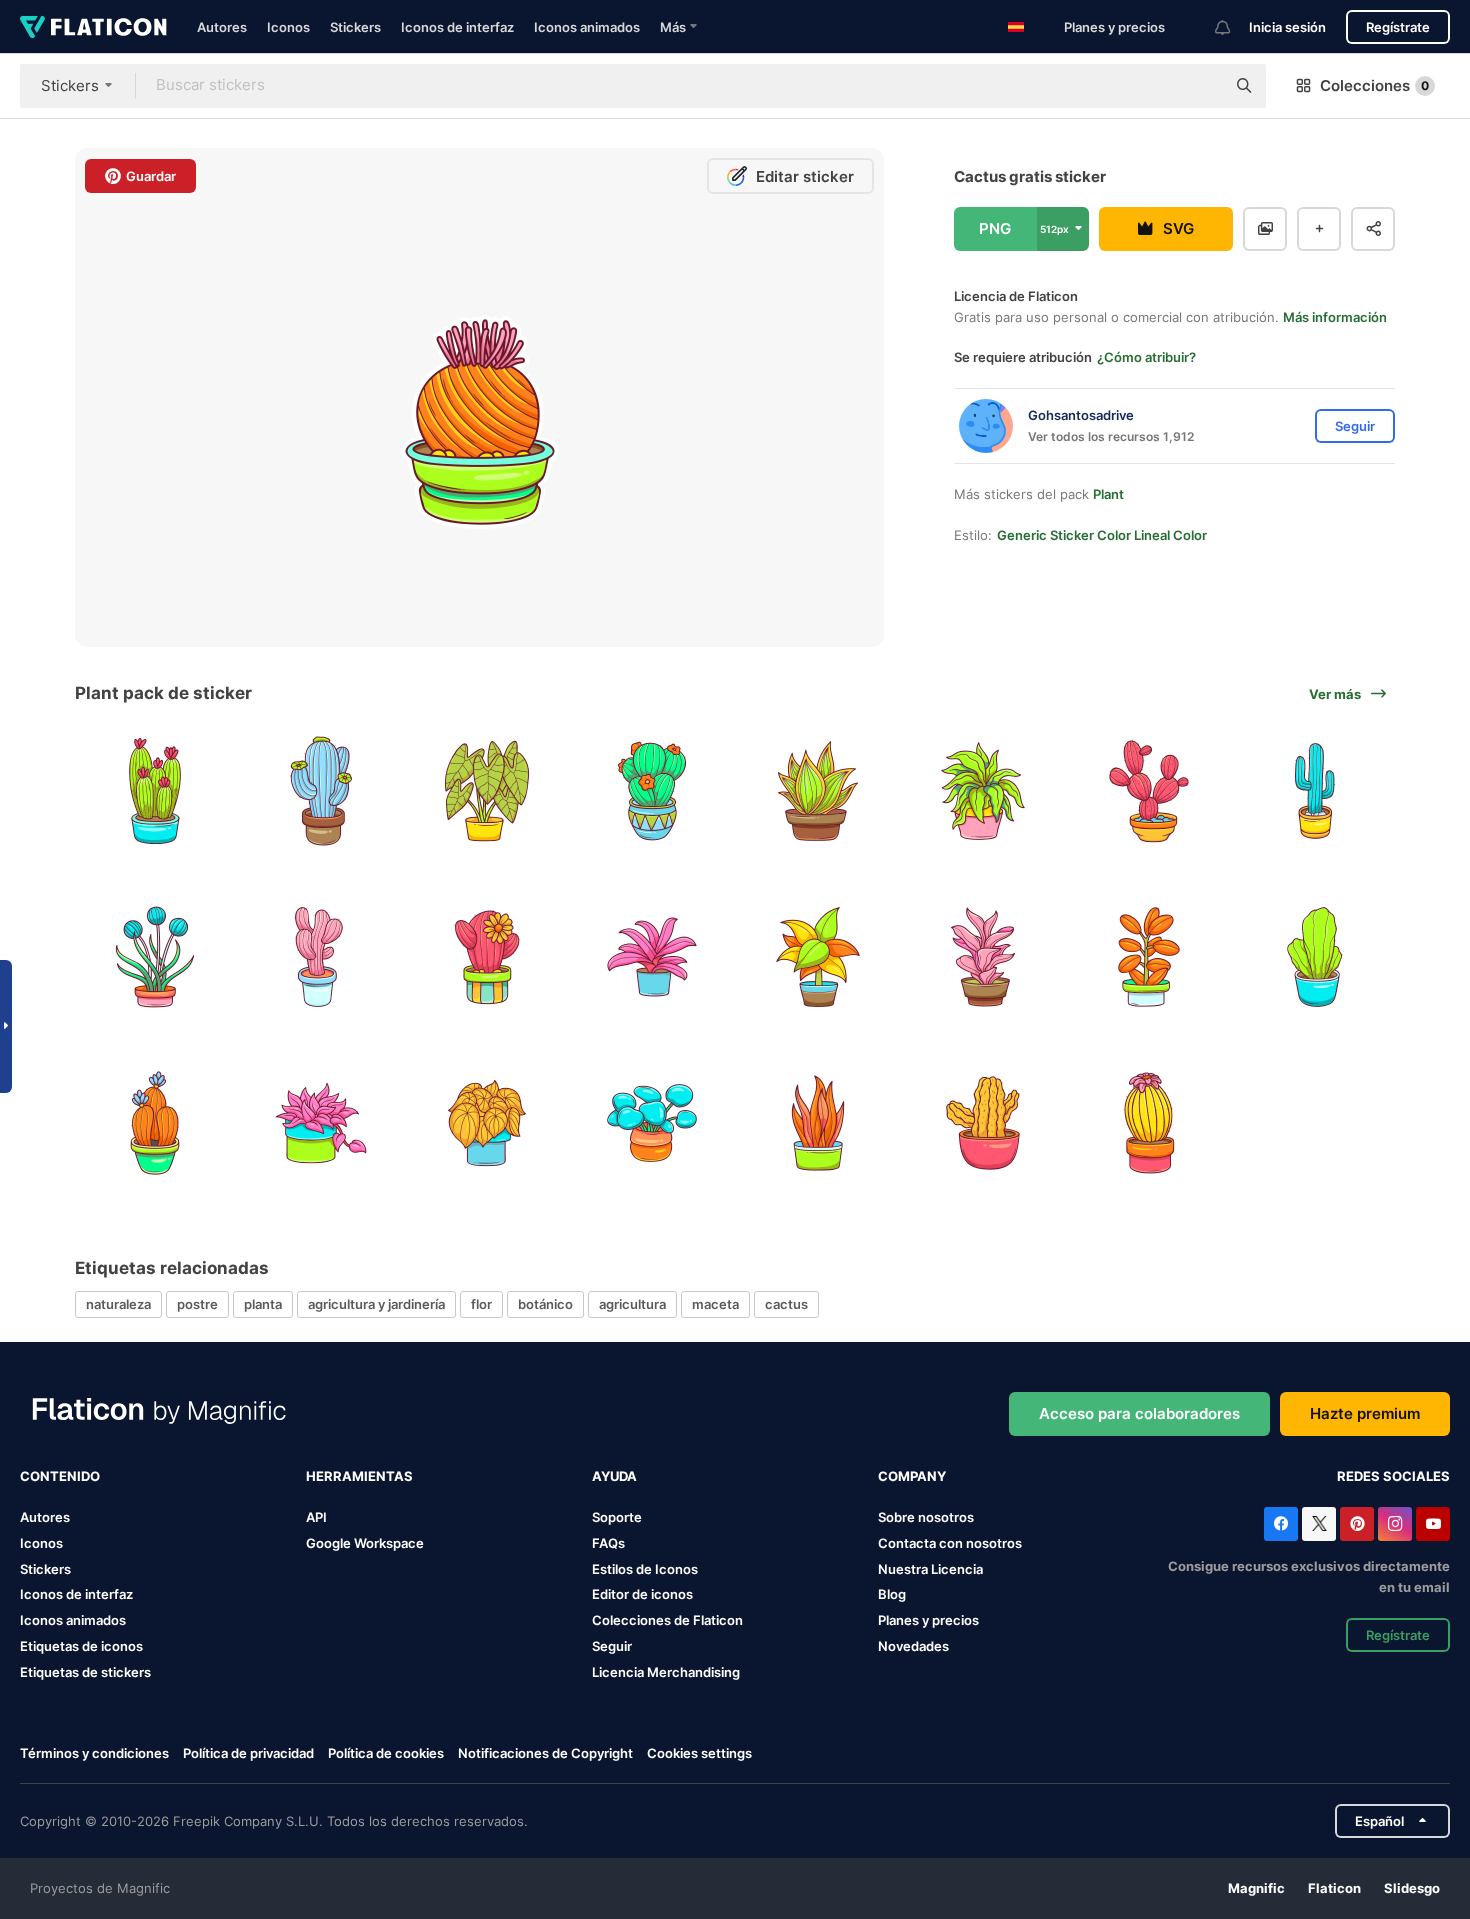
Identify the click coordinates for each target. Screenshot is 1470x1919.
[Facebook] (1281, 1524)
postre (197, 1304)
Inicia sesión (1287, 27)
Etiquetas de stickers (85, 1672)
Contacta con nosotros (950, 1543)
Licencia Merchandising (666, 1672)
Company (912, 1476)
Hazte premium (1365, 1413)
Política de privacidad (248, 1753)
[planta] (486, 791)
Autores (222, 27)
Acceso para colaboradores (1139, 1413)
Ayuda (614, 1476)
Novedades (913, 1646)
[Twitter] (1319, 1524)
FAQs (608, 1543)
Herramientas (359, 1476)
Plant (1108, 494)
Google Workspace (365, 1543)
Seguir (612, 1646)
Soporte (617, 1517)
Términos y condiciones (94, 1753)
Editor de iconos (642, 1594)
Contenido (60, 1476)
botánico (545, 1304)
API (316, 1517)
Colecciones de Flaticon (667, 1620)
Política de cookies (386, 1753)
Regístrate (1398, 27)
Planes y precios (1114, 27)
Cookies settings (699, 1753)
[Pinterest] (1357, 1524)
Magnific (1256, 1888)
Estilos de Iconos (645, 1569)
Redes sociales (1393, 1476)
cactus (786, 1304)
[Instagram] (1395, 1524)
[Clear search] (1200, 86)
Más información (1335, 317)
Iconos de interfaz (457, 27)
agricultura (632, 1304)
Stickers (355, 27)
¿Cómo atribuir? (1146, 357)
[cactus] (155, 791)
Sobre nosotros (926, 1517)
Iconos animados (587, 27)
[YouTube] (1433, 1524)
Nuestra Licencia (930, 1569)
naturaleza (118, 1304)
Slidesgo (1412, 1888)
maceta (715, 1304)
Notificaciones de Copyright (545, 1753)
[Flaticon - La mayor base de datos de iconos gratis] (93, 27)
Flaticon (1334, 1888)
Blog (892, 1594)
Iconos (288, 27)
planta (263, 1304)
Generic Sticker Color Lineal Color (1102, 535)
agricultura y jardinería (376, 1304)
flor (481, 1304)
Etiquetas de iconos (81, 1646)
